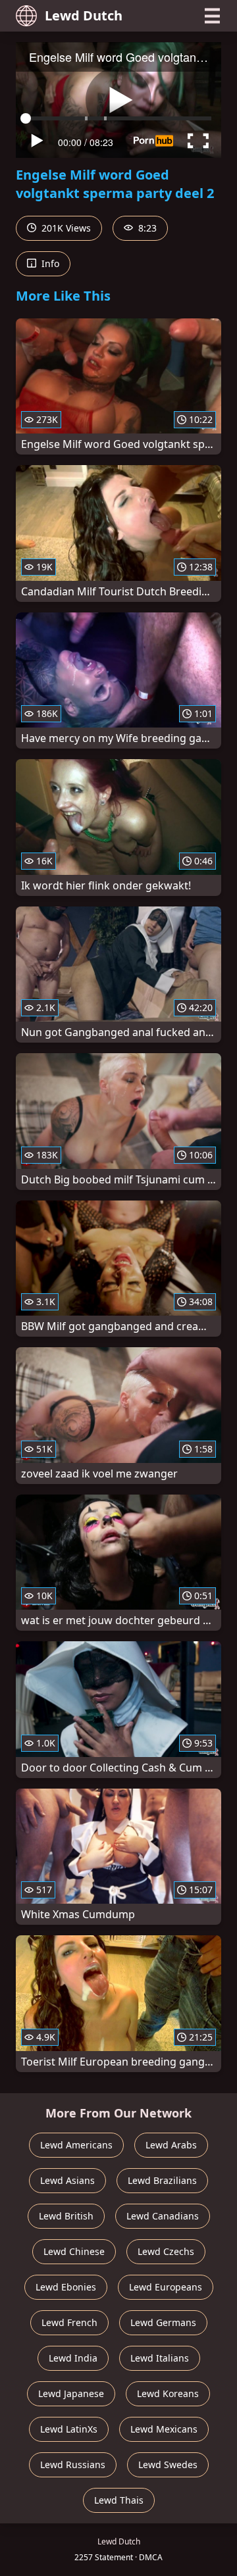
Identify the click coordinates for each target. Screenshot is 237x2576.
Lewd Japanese (71, 2393)
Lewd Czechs (166, 2251)
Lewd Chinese (74, 2251)
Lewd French (69, 2322)
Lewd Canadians (163, 2216)
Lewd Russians (73, 2465)
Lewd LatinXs (69, 2429)
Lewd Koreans (168, 2393)
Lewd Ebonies (66, 2287)
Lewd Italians (160, 2358)
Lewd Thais (119, 2500)
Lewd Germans (163, 2322)
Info (49, 263)
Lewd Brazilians (162, 2180)
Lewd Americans (76, 2145)
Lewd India (73, 2358)
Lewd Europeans (166, 2287)
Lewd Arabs (171, 2145)
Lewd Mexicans (164, 2429)
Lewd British (66, 2216)
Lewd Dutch (84, 15)
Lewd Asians (67, 2180)
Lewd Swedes (168, 2465)
